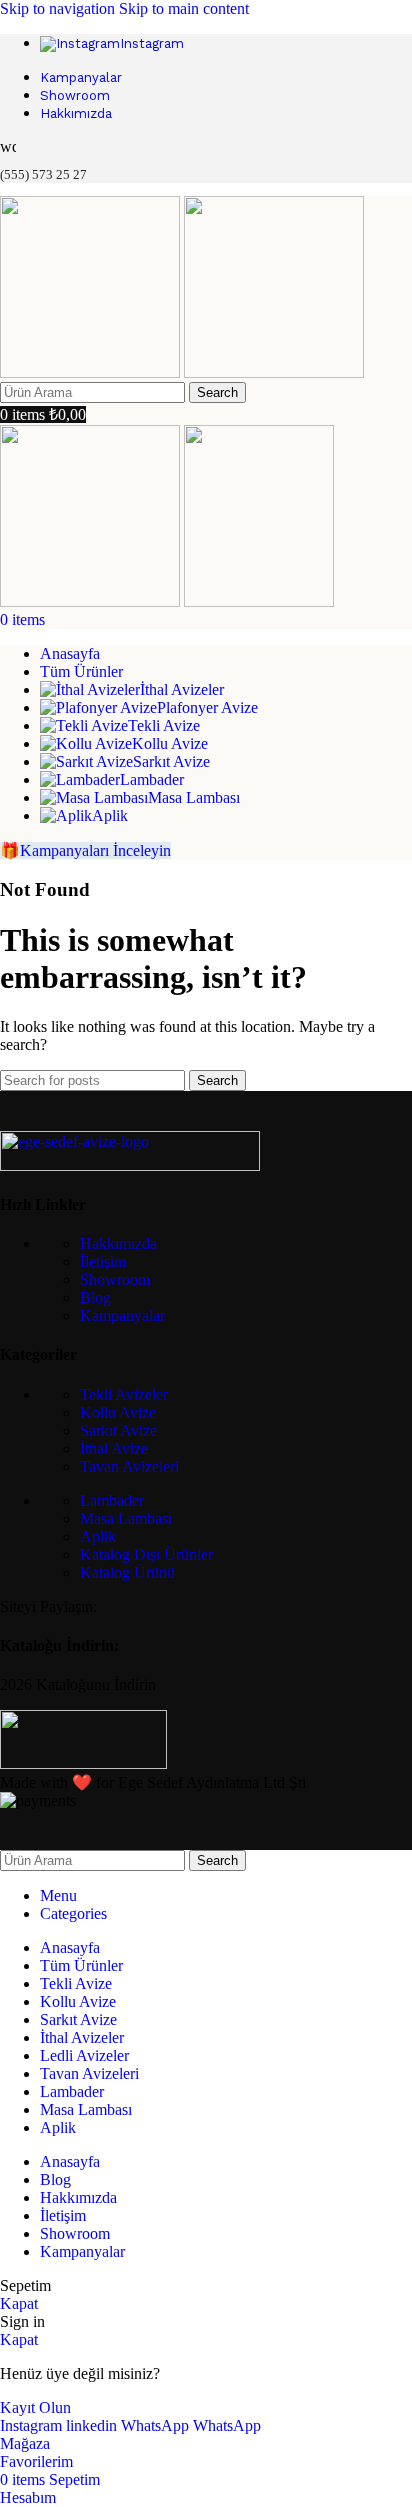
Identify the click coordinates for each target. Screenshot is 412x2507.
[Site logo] (92, 372)
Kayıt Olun (35, 2407)
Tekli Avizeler (124, 1394)
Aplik (98, 1536)
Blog (95, 1297)
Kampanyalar (122, 1315)
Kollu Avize (118, 1412)
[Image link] (130, 1165)
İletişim (103, 1261)
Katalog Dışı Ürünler (146, 1554)
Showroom (115, 1279)
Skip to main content (184, 8)
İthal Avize (114, 1448)
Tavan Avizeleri (129, 1466)
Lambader (112, 1500)
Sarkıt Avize (118, 1430)
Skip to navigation (59, 8)
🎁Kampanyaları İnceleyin (85, 850)
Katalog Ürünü (127, 1572)
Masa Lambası (126, 1518)
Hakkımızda (118, 1243)
